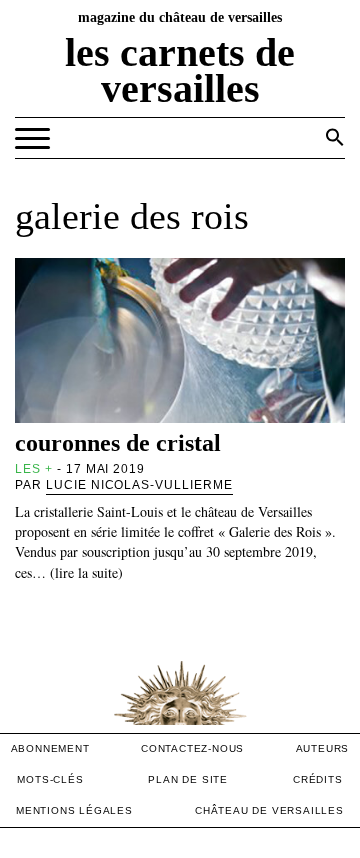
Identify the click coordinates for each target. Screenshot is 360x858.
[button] (335, 137)
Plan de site (188, 779)
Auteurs (323, 748)
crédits (318, 779)
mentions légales (74, 810)
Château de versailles (269, 810)
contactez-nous (192, 748)
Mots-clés (50, 779)
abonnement (50, 748)
